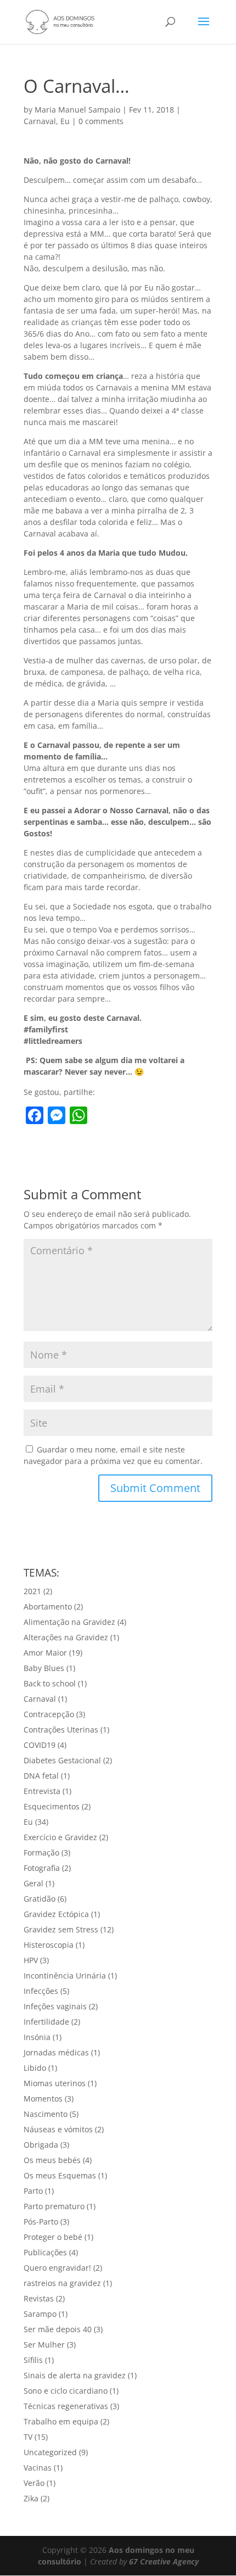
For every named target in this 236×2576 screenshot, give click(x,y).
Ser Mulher (44, 2345)
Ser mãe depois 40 (58, 2329)
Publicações (45, 2252)
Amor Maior (45, 1653)
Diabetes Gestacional (62, 1760)
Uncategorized (50, 2452)
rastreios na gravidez (62, 2283)
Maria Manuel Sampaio (77, 110)
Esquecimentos (52, 1806)
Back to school (50, 1683)
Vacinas (38, 2468)
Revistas (39, 2298)
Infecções (41, 1991)
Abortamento (48, 1606)
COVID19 (40, 1745)
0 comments (101, 121)
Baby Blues (44, 1668)
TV (28, 2437)
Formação (41, 1853)
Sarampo (40, 2314)
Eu (65, 121)
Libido (35, 2068)
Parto (33, 2191)
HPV (31, 1960)
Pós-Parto (41, 2222)
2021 (32, 1591)
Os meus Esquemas (60, 2175)
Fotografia (42, 1868)
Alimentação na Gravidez (69, 1622)
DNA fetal (41, 1776)
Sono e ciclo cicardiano (66, 2391)
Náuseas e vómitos (58, 2129)
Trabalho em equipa (61, 2421)
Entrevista (42, 1791)
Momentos (43, 2099)
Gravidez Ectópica (56, 1914)
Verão (34, 2483)
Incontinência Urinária (65, 1976)
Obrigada (41, 2145)
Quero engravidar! (57, 2268)
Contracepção (49, 1714)
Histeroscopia (49, 1945)
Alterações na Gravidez (66, 1637)
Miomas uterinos (55, 2083)
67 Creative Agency (164, 2561)
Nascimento (46, 2114)
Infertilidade (46, 2022)
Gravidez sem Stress (61, 1929)
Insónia (37, 2037)
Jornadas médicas (56, 2052)
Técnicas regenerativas (66, 2406)
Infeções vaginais (55, 2006)
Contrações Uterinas (61, 1730)
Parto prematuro (54, 2206)
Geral (33, 1883)
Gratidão (40, 1899)
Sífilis (33, 2360)
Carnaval (40, 121)
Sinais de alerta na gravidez (75, 2375)
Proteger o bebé (53, 2237)
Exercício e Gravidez (60, 1837)
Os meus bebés (52, 2160)
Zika (31, 2498)
